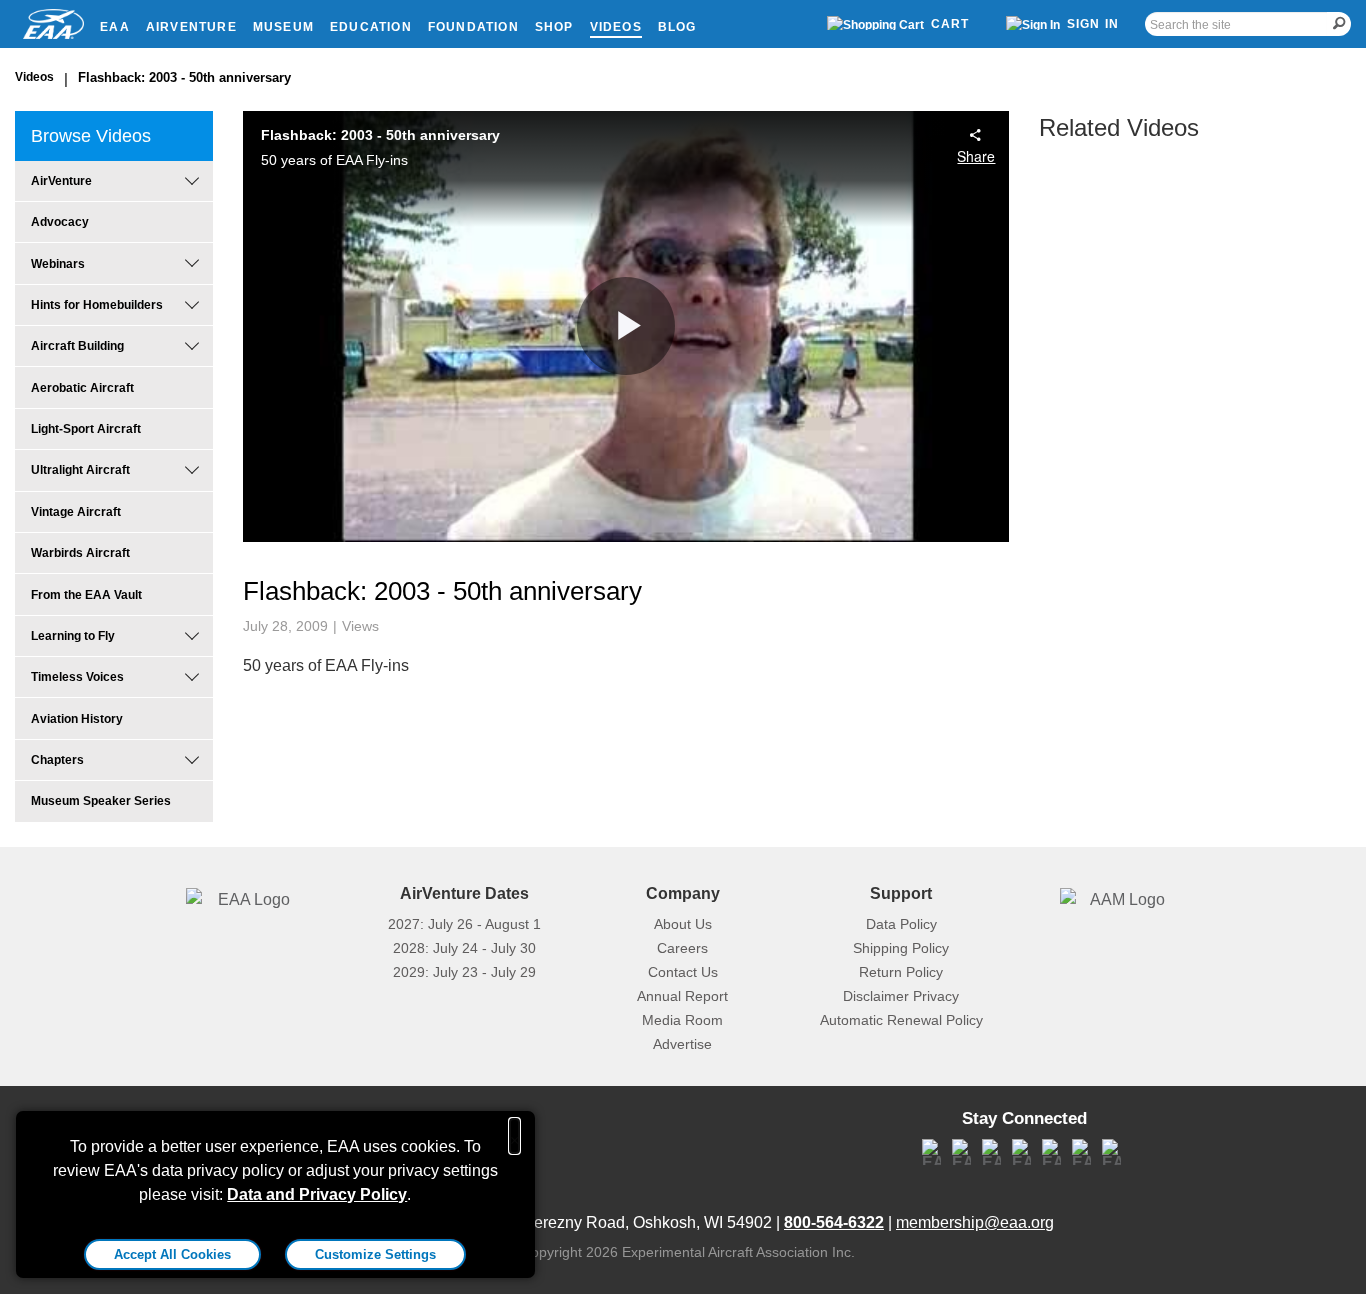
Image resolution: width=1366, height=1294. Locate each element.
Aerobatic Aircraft (82, 388)
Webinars (58, 264)
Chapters (57, 760)
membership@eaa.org (975, 1222)
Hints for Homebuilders (97, 305)
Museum (283, 27)
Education (371, 27)
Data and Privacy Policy (317, 1194)
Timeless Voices (77, 677)
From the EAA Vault (86, 595)
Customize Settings (375, 1254)
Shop (554, 27)
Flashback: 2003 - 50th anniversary (184, 77)
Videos (616, 27)
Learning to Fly (73, 636)
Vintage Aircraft (76, 512)
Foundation (473, 27)
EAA (115, 27)
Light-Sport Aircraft (86, 429)
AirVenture (191, 27)
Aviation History (77, 719)
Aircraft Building (77, 346)
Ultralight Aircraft (80, 470)
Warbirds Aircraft (80, 553)
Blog (677, 27)
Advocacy (60, 222)
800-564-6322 (834, 1222)
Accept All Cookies (172, 1254)
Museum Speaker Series (101, 801)
